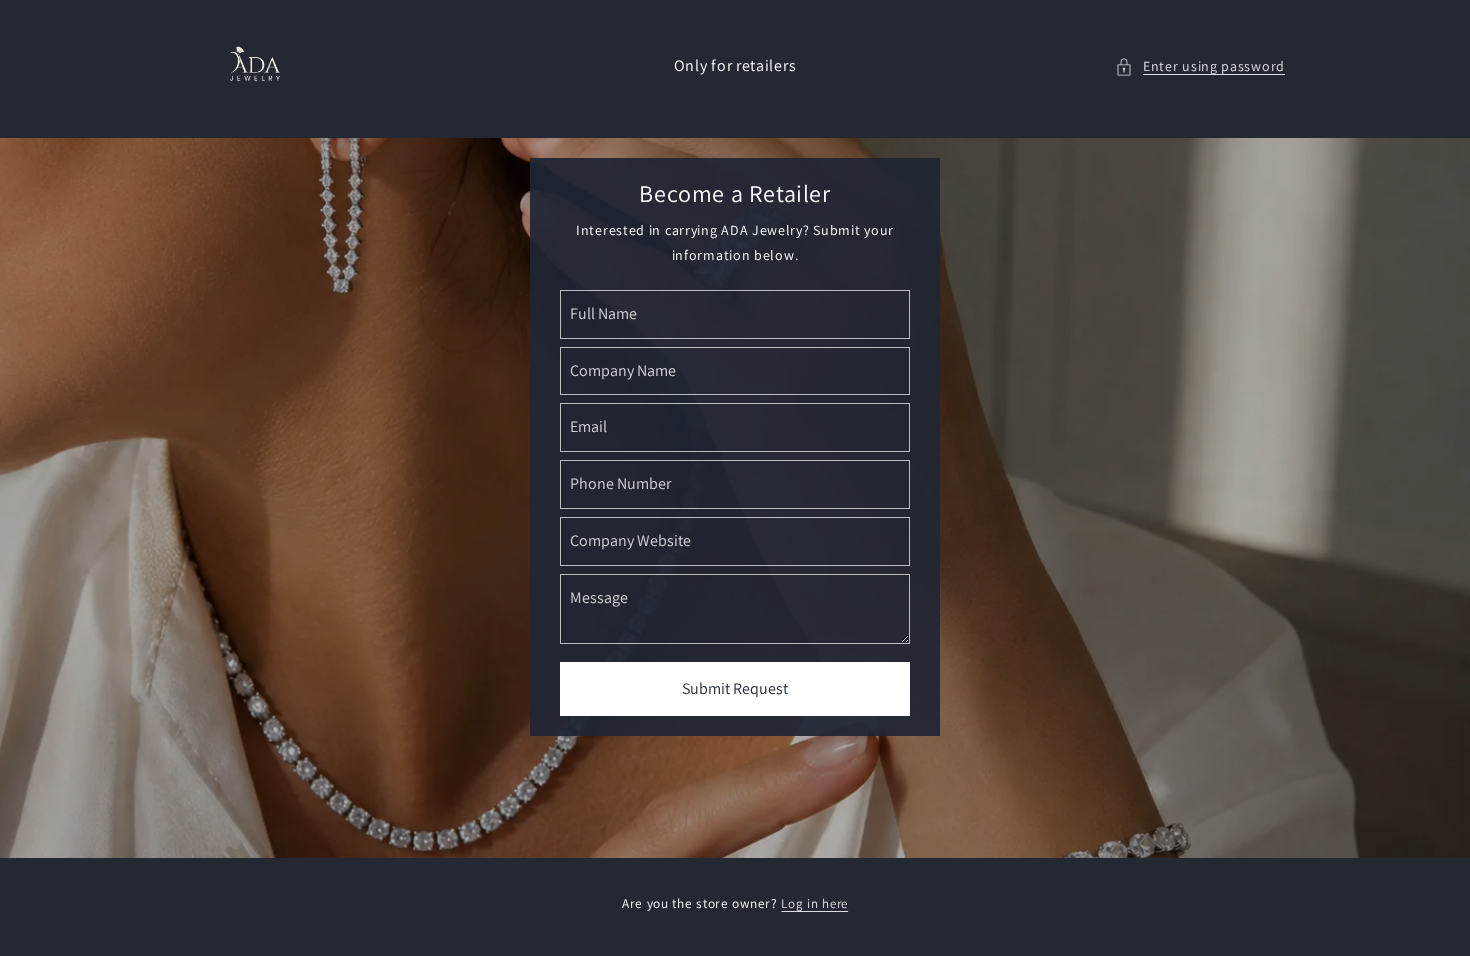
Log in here (814, 903)
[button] (1200, 66)
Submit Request (735, 688)
